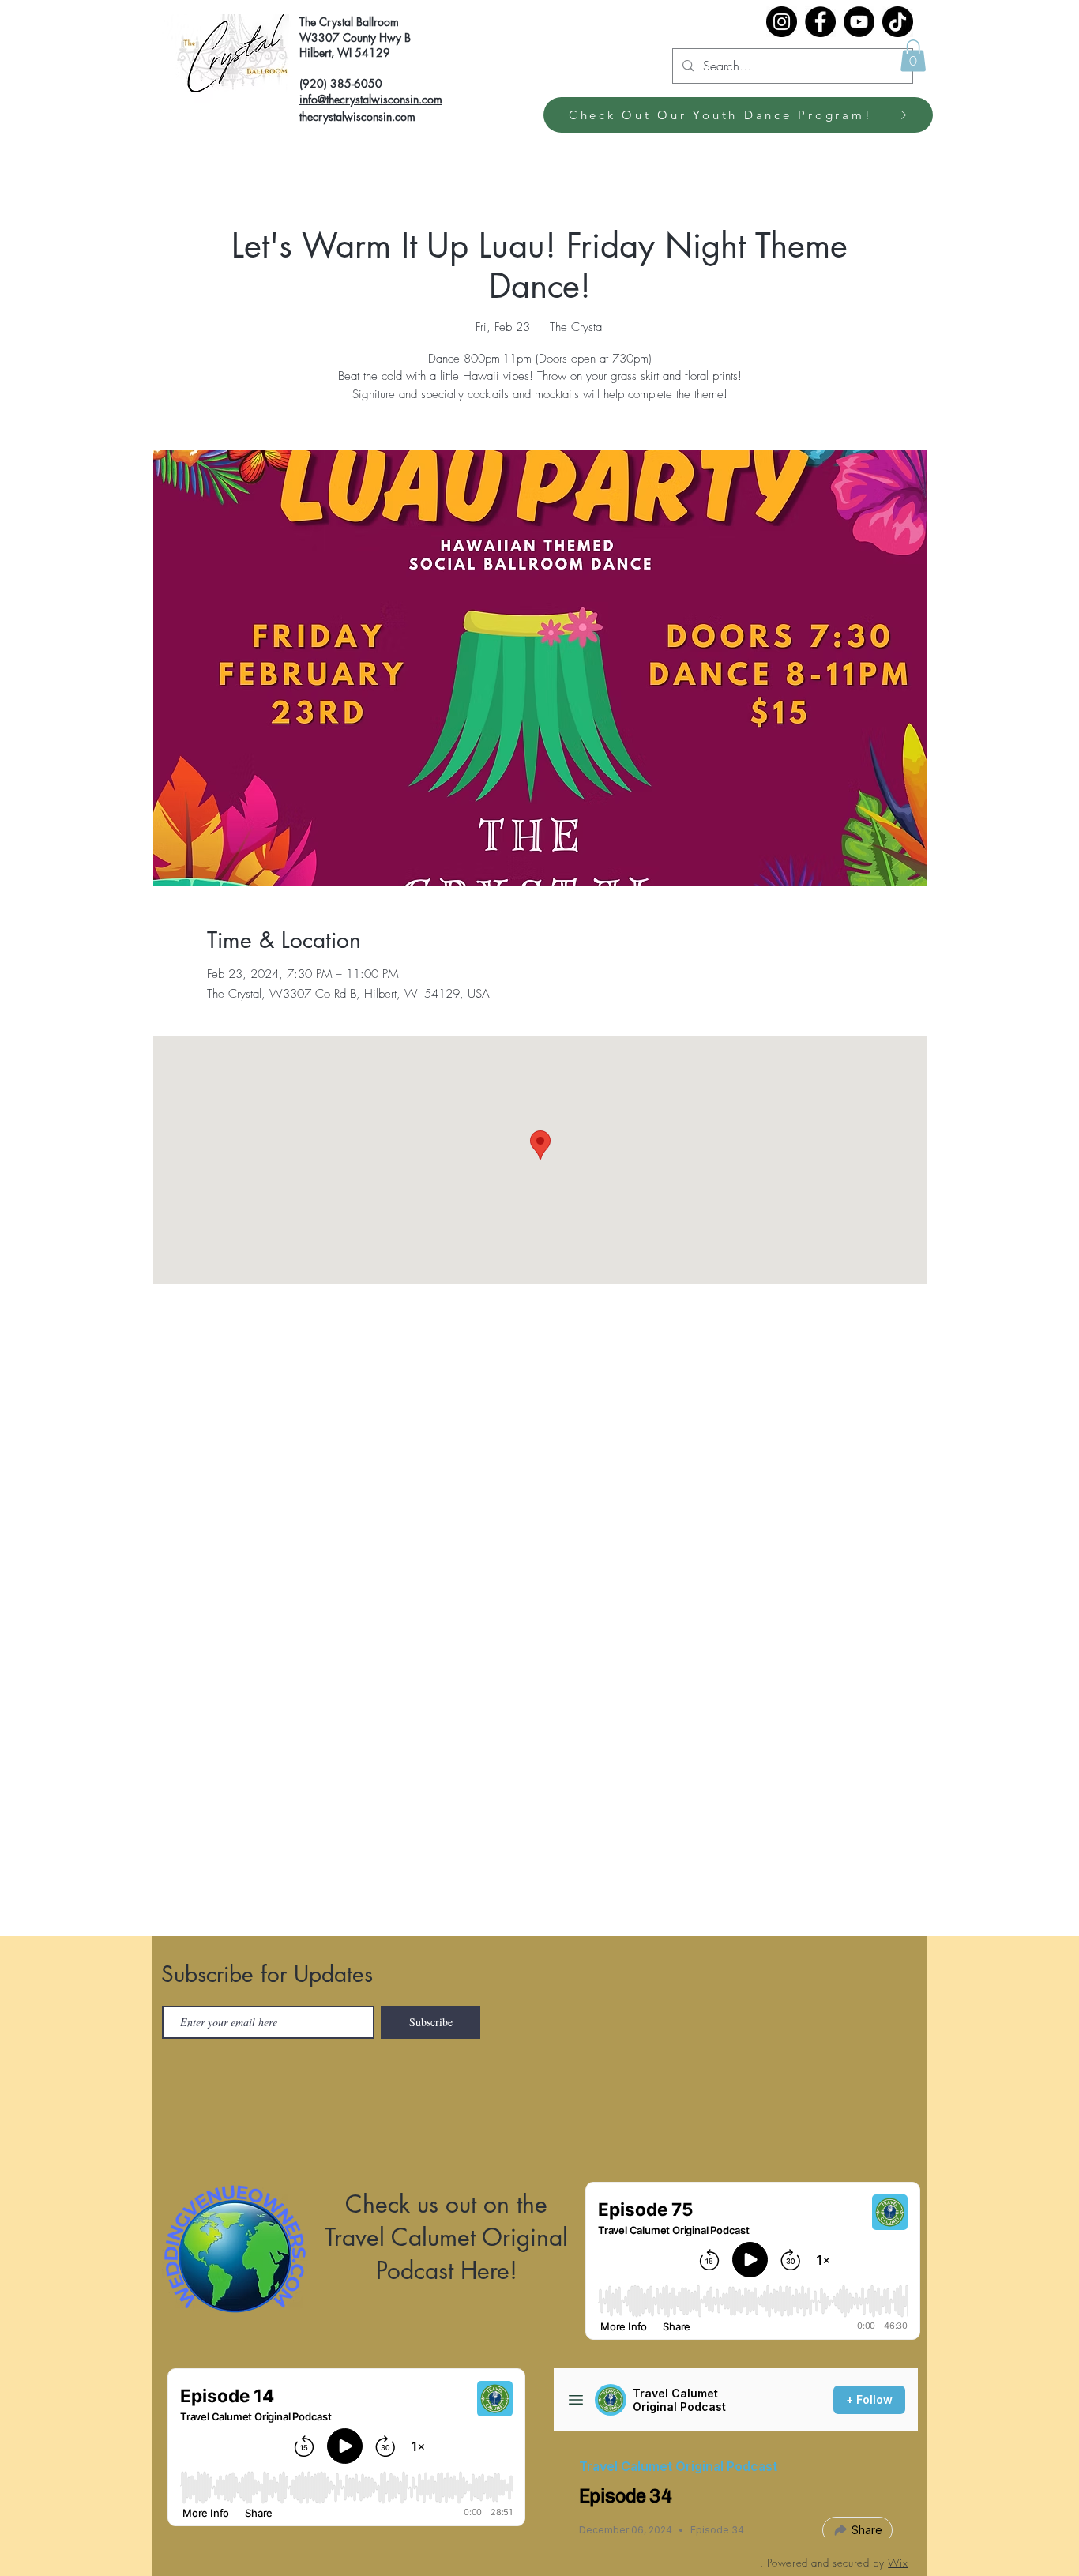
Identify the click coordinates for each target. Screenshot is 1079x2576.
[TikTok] (898, 22)
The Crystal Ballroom (349, 22)
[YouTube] (859, 22)
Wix (898, 2563)
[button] (913, 56)
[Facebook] (820, 22)
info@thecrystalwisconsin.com (371, 99)
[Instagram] (782, 22)
